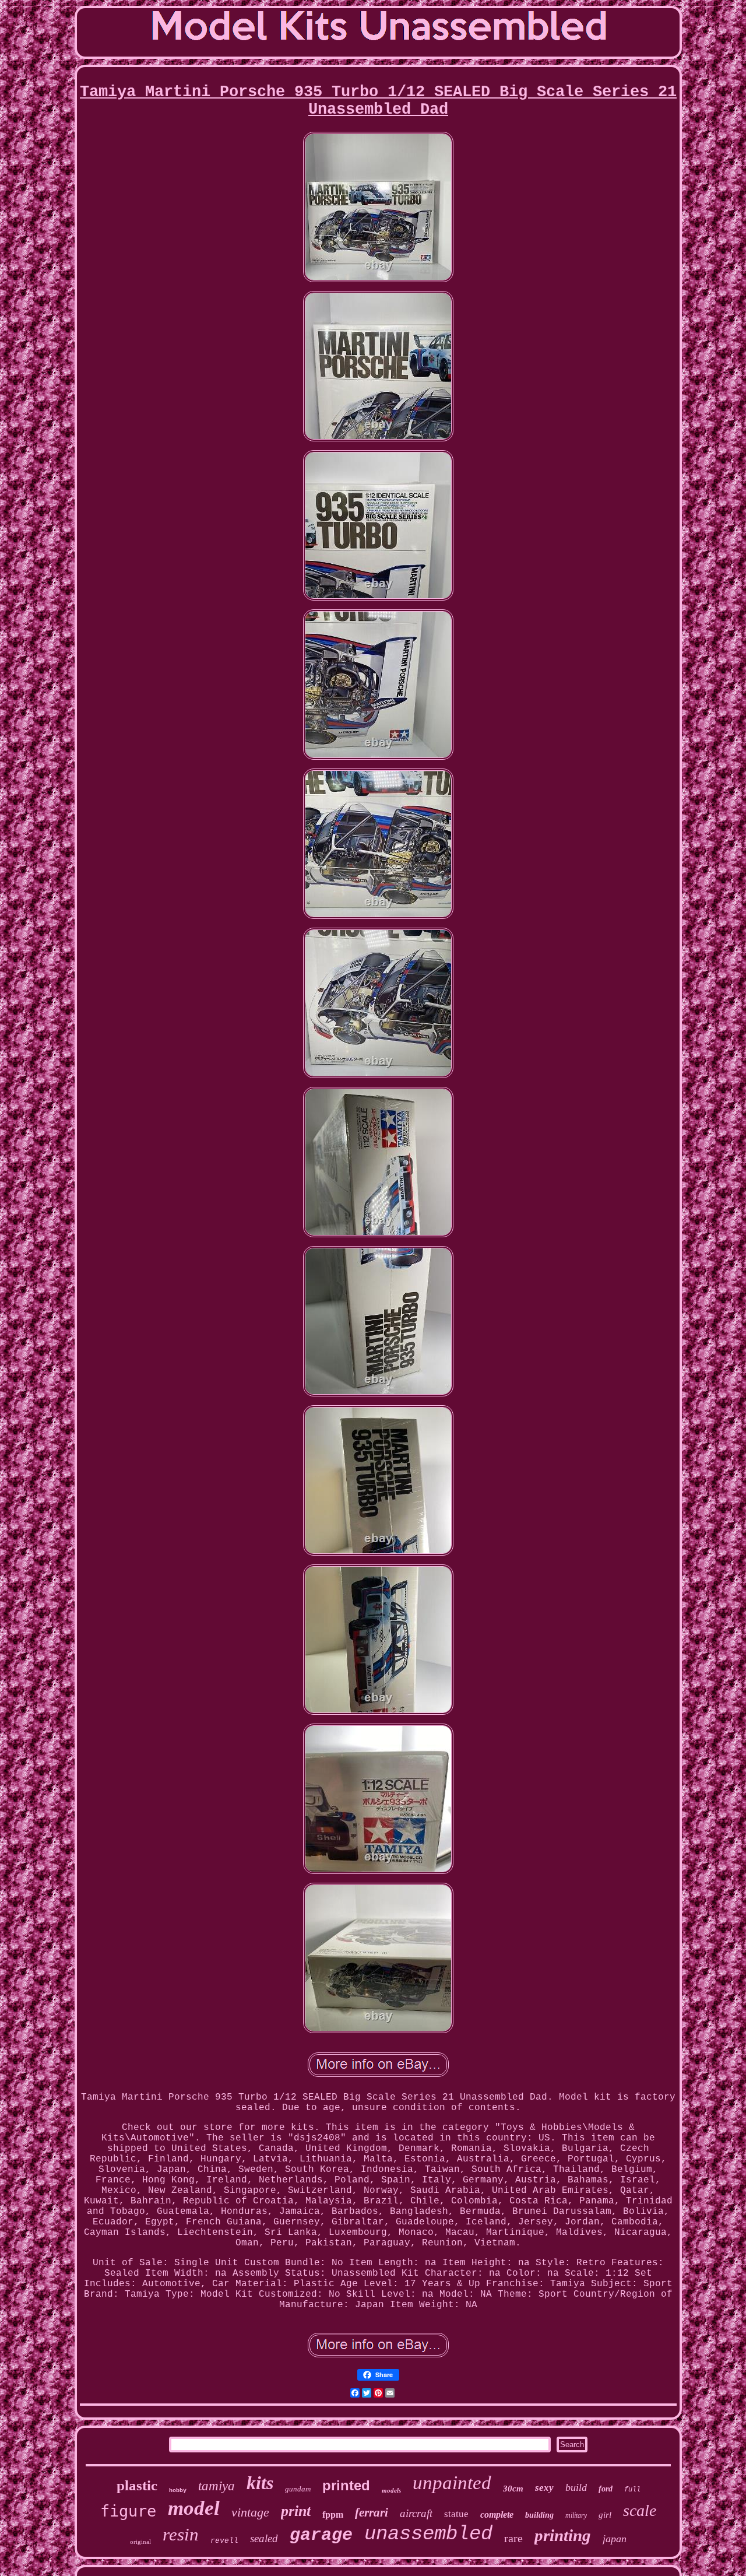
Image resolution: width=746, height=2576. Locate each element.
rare (513, 2538)
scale (640, 2510)
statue (456, 2514)
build (576, 2487)
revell (224, 2541)
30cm (513, 2489)
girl (605, 2515)
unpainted (452, 2483)
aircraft (416, 2513)
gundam (298, 2489)
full (632, 2490)
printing (563, 2535)
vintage (250, 2512)
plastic (137, 2485)
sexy (544, 2488)
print (296, 2511)
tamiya (217, 2486)
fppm (333, 2514)
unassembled (428, 2534)
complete (497, 2514)
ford (606, 2489)
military (576, 2515)
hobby (178, 2491)
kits (260, 2483)
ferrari (372, 2512)
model (194, 2508)
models (391, 2490)
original (140, 2542)
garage (321, 2535)
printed (346, 2485)
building (539, 2515)
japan (615, 2539)
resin (181, 2534)
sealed (264, 2538)
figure (128, 2511)
